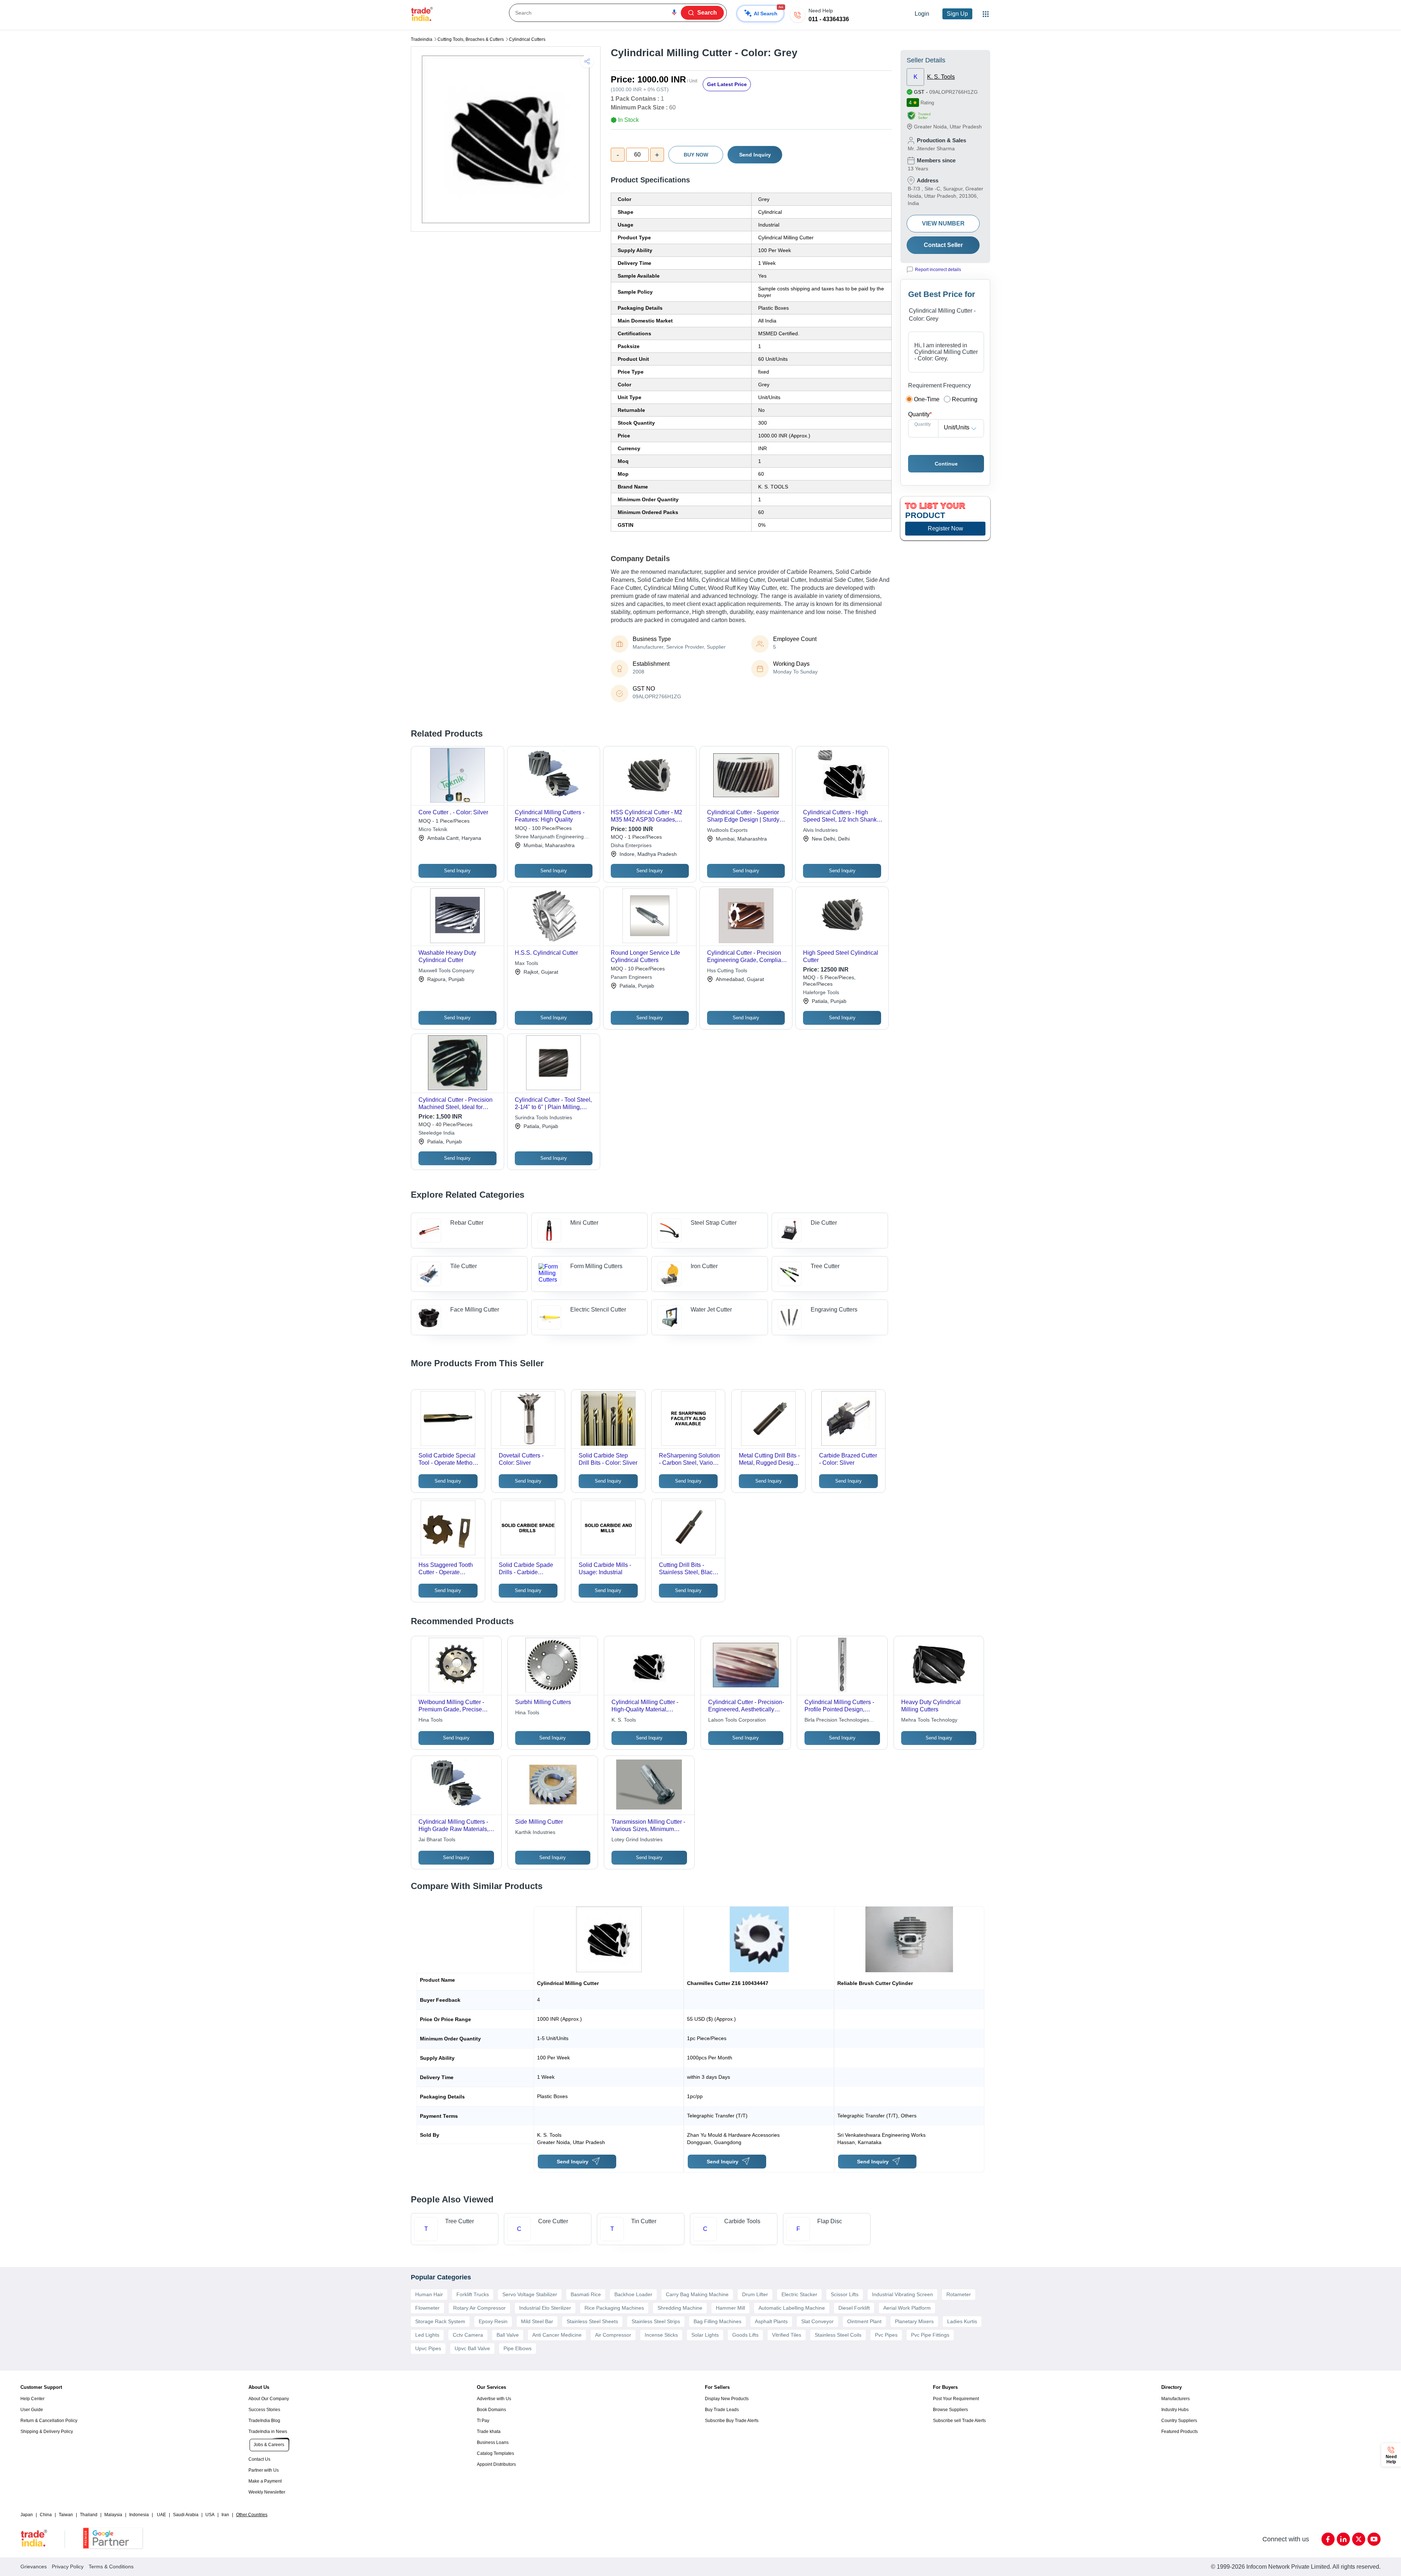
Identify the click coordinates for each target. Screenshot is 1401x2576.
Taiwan (66, 2515)
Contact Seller (943, 245)
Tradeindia (422, 39)
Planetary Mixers (914, 2321)
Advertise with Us (494, 2399)
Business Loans (493, 2442)
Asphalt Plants (771, 2321)
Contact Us (259, 2459)
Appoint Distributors (496, 2464)
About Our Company (269, 2399)
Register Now (945, 528)
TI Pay (483, 2421)
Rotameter (959, 2294)
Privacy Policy (68, 2567)
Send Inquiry (755, 155)
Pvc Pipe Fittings (930, 2335)
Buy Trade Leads (722, 2410)
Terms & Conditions (111, 2567)
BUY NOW (696, 155)
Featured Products (1180, 2432)
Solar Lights (705, 2335)
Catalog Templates (495, 2453)
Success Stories (264, 2410)
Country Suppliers (1179, 2421)
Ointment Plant (864, 2321)
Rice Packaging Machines (614, 2308)
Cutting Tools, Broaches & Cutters (471, 39)
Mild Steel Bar (537, 2321)
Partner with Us (264, 2470)
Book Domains (491, 2410)
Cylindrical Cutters (527, 39)
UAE (161, 2515)
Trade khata (489, 2432)
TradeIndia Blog (264, 2421)
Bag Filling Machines (717, 2321)
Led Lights (427, 2335)
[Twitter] (1359, 2539)
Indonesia (139, 2515)
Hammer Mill (730, 2308)
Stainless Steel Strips (656, 2321)
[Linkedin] (1343, 2539)
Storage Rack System (440, 2321)
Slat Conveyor (817, 2321)
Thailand (89, 2515)
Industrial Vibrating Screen (902, 2294)
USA (210, 2515)
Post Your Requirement (956, 2399)
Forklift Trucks (473, 2294)
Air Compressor (613, 2335)
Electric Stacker (799, 2294)
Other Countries (252, 2515)
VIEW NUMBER (943, 223)
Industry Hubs (1175, 2410)
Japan (27, 2515)
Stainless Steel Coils (838, 2335)
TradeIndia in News (268, 2432)
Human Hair (429, 2294)
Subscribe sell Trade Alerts (959, 2421)
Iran (225, 2515)
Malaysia (113, 2515)
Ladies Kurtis (962, 2321)
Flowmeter (427, 2308)
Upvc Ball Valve (472, 2348)
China (46, 2515)
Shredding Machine (680, 2308)
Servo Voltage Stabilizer (530, 2294)
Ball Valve (508, 2335)
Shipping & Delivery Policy (47, 2432)
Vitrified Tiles (787, 2335)
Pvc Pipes (886, 2335)
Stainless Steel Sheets (592, 2321)
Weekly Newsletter (267, 2492)
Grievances (34, 2567)
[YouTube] (1374, 2539)
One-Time (927, 399)
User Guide (32, 2410)
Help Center (32, 2399)
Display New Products (727, 2399)
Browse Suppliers (950, 2410)
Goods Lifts (745, 2335)
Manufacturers (1176, 2399)
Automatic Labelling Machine (792, 2308)
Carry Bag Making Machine (697, 2294)
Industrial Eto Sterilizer (545, 2308)
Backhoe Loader (633, 2294)
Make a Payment (265, 2481)
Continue (946, 464)
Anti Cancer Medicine (557, 2335)
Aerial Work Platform (907, 2308)
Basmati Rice (586, 2294)
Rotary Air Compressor (479, 2308)
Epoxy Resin (493, 2321)
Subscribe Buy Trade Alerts (732, 2421)
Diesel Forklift (854, 2308)
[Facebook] (1328, 2539)
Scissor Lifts (845, 2294)
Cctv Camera (468, 2335)
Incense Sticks (661, 2335)
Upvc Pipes (428, 2348)
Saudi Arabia (186, 2515)
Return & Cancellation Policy (49, 2421)
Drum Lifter (755, 2294)
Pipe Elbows (518, 2348)
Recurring (965, 399)
